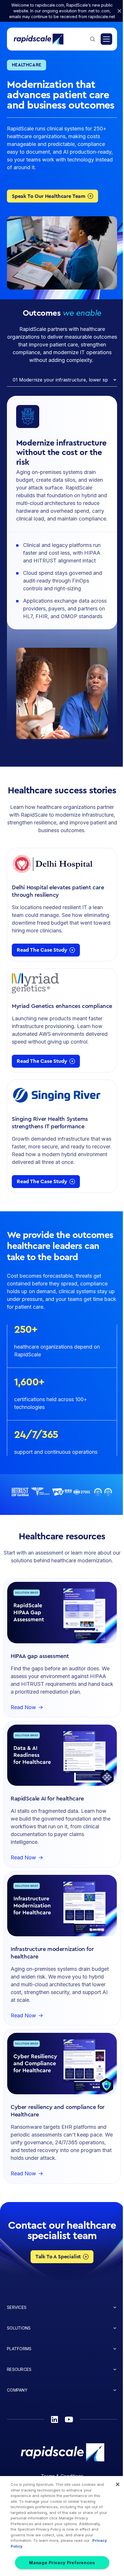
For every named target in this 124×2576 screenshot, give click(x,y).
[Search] (93, 39)
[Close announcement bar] (119, 11)
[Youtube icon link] (69, 2419)
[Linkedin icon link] (55, 2419)
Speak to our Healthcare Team (49, 196)
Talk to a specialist (58, 2257)
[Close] (118, 2484)
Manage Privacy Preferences (62, 2563)
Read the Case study (42, 1061)
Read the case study (42, 950)
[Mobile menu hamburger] (106, 39)
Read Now (23, 1708)
